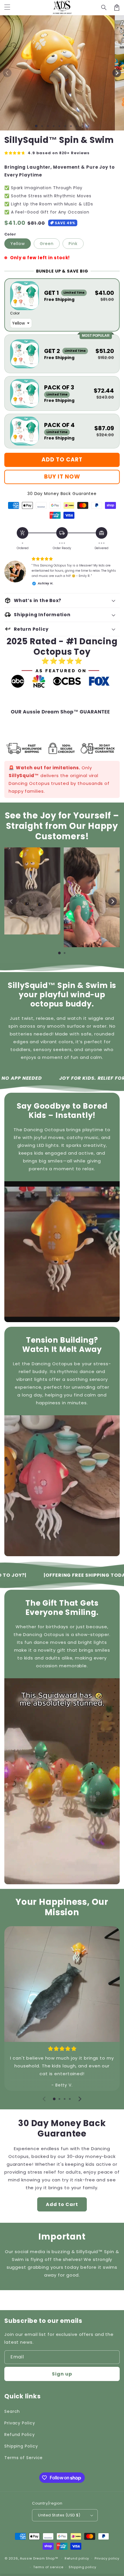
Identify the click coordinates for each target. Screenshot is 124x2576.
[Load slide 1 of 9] (82, 126)
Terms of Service (24, 2458)
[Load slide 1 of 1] (36, 126)
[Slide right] (117, 73)
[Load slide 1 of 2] (42, 126)
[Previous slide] (12, 901)
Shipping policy (82, 2567)
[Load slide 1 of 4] (54, 126)
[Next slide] (112, 901)
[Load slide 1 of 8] (77, 126)
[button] (104, 8)
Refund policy (77, 2558)
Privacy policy (107, 2558)
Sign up (62, 2374)
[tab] (59, 953)
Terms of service (48, 2567)
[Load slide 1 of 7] (71, 126)
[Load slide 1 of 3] (48, 126)
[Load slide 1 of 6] (65, 126)
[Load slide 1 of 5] (59, 126)
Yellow (18, 244)
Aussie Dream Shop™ (39, 2558)
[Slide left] (7, 73)
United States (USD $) (59, 2515)
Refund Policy (20, 2435)
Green (47, 244)
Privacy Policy (20, 2423)
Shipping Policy (21, 2446)
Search (12, 2411)
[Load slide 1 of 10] (88, 126)
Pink (73, 244)
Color (10, 234)
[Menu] (7, 8)
